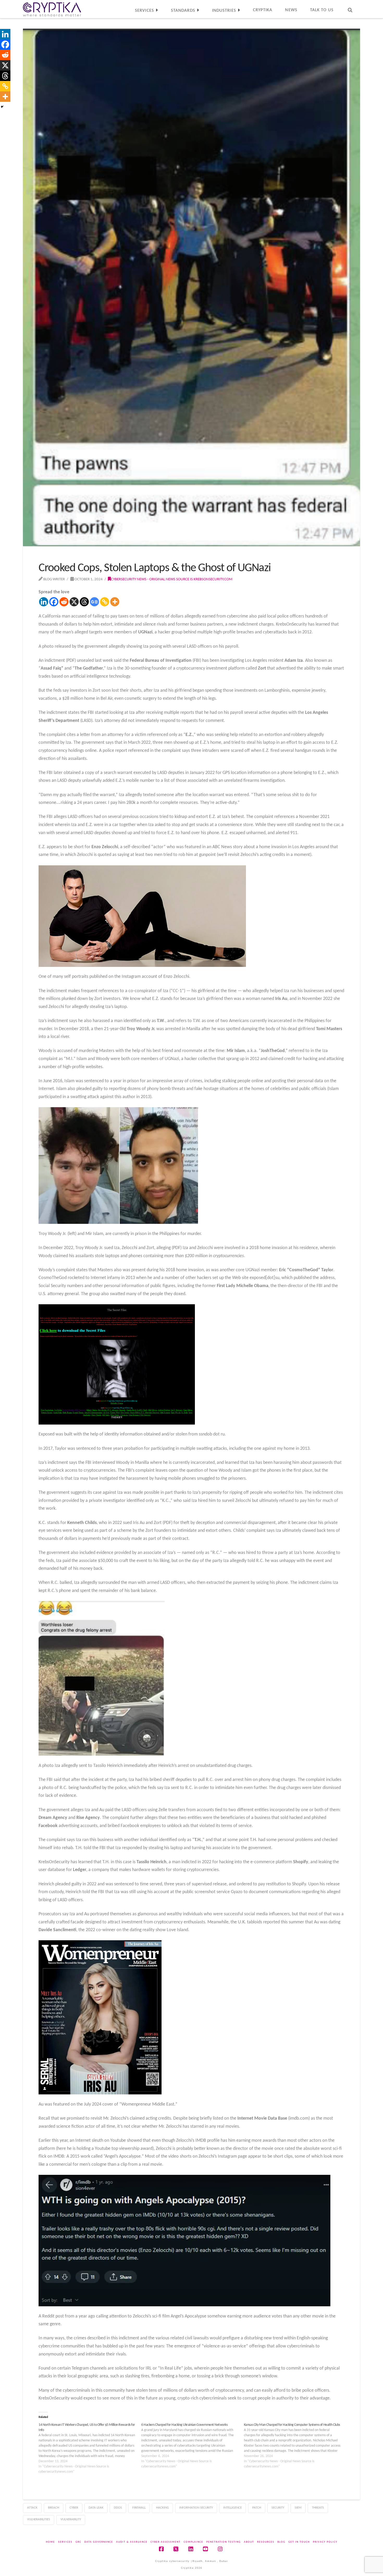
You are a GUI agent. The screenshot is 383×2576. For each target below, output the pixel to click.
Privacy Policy (325, 2542)
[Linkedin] (44, 602)
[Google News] (94, 602)
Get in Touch (299, 2542)
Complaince (193, 2542)
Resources (266, 2542)
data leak (96, 2508)
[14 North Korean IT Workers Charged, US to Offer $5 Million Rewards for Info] (90, 2448)
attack (32, 2508)
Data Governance (99, 2542)
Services (65, 2542)
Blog (281, 2542)
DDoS (118, 2508)
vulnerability (71, 2519)
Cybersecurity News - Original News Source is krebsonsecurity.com (172, 579)
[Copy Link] (105, 602)
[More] (115, 602)
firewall (139, 2508)
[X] (74, 602)
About (249, 2542)
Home (50, 2542)
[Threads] (84, 602)
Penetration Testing (224, 2542)
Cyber (74, 2508)
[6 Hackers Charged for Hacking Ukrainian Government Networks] (193, 2446)
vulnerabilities (39, 2519)
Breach (54, 2508)
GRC (78, 2542)
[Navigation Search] (350, 9)
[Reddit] (64, 602)
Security (278, 2508)
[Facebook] (54, 602)
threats (318, 2508)
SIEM (298, 2508)
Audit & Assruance (132, 2542)
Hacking (162, 2508)
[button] (378, 5)
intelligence (233, 2508)
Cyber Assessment (166, 2542)
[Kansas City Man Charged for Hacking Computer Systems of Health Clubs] (295, 2446)
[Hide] (2, 107)
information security (196, 2508)
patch (257, 2508)
